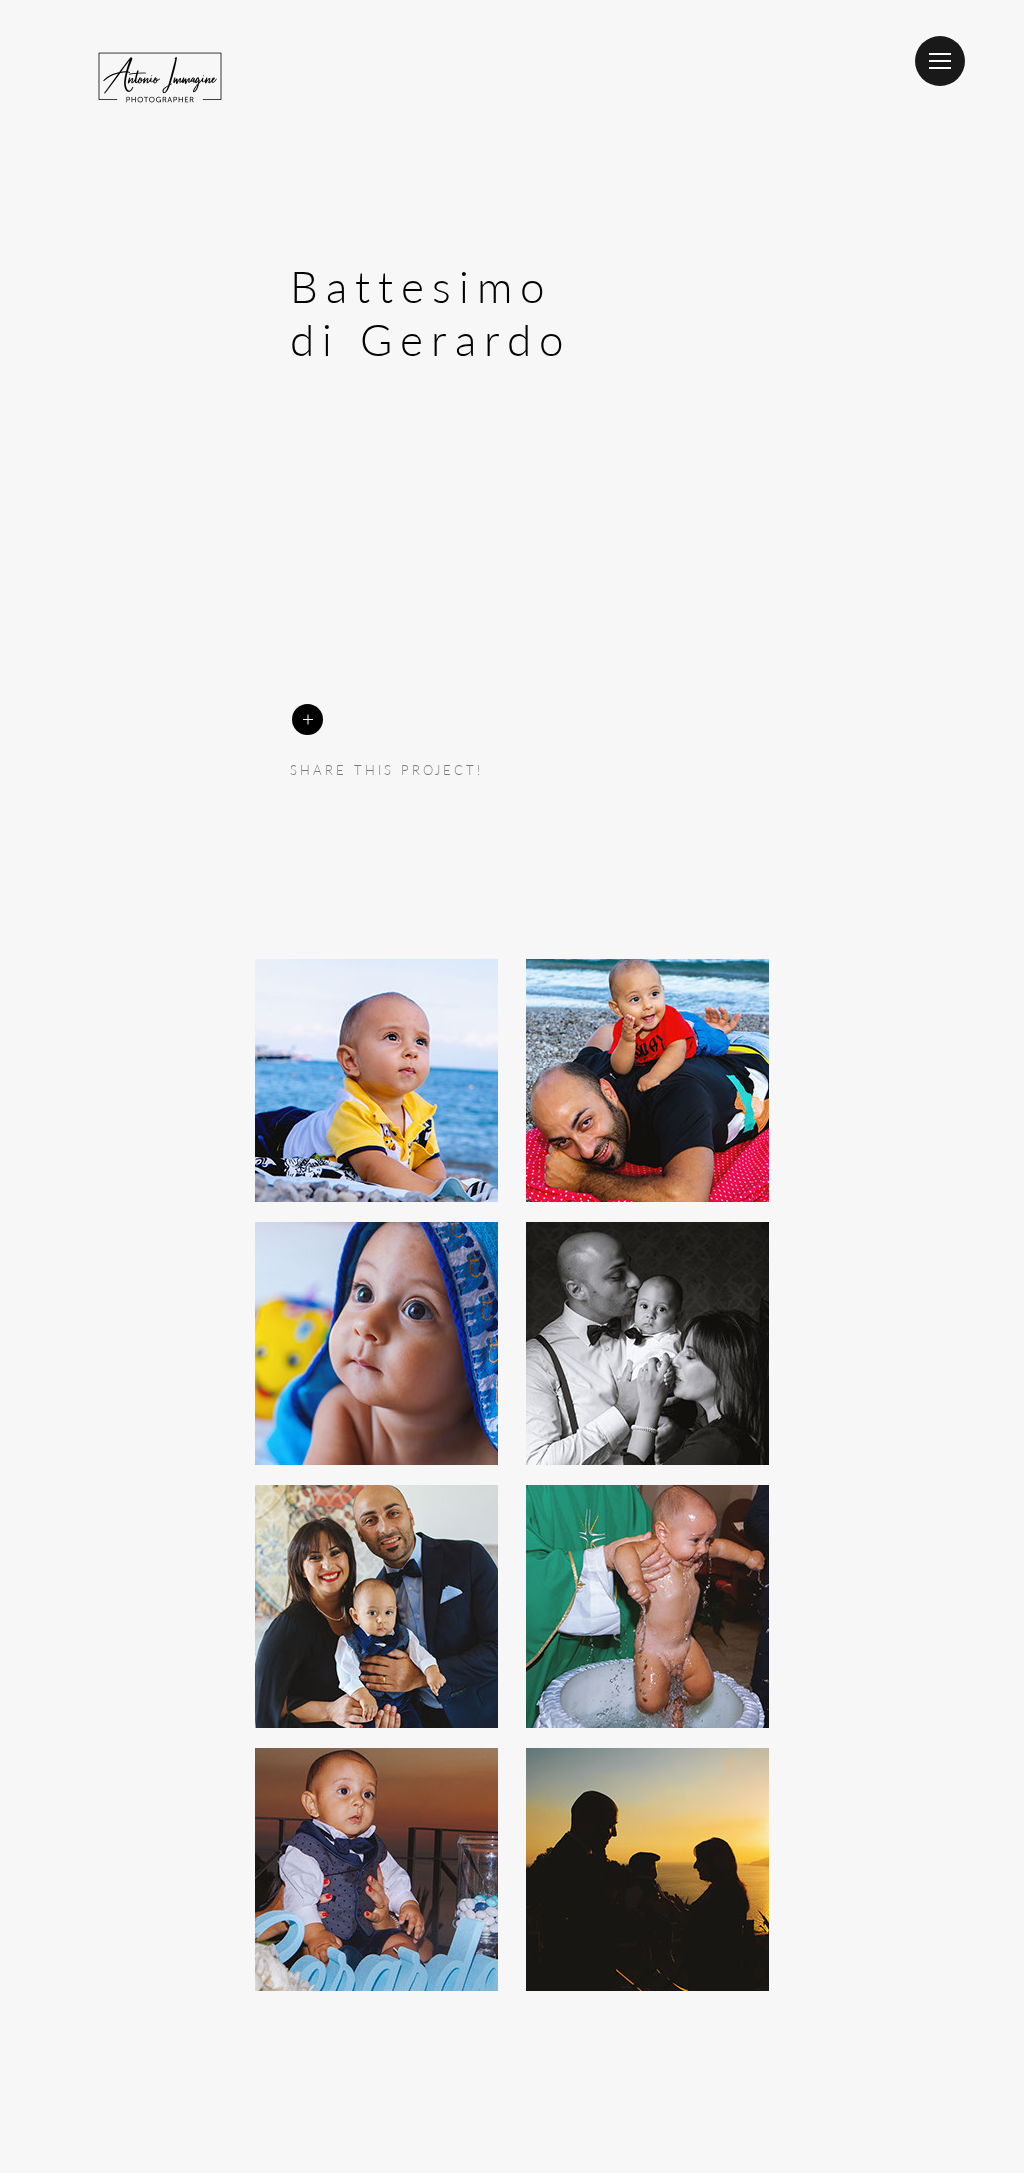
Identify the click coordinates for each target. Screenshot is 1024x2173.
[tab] (376, 1080)
